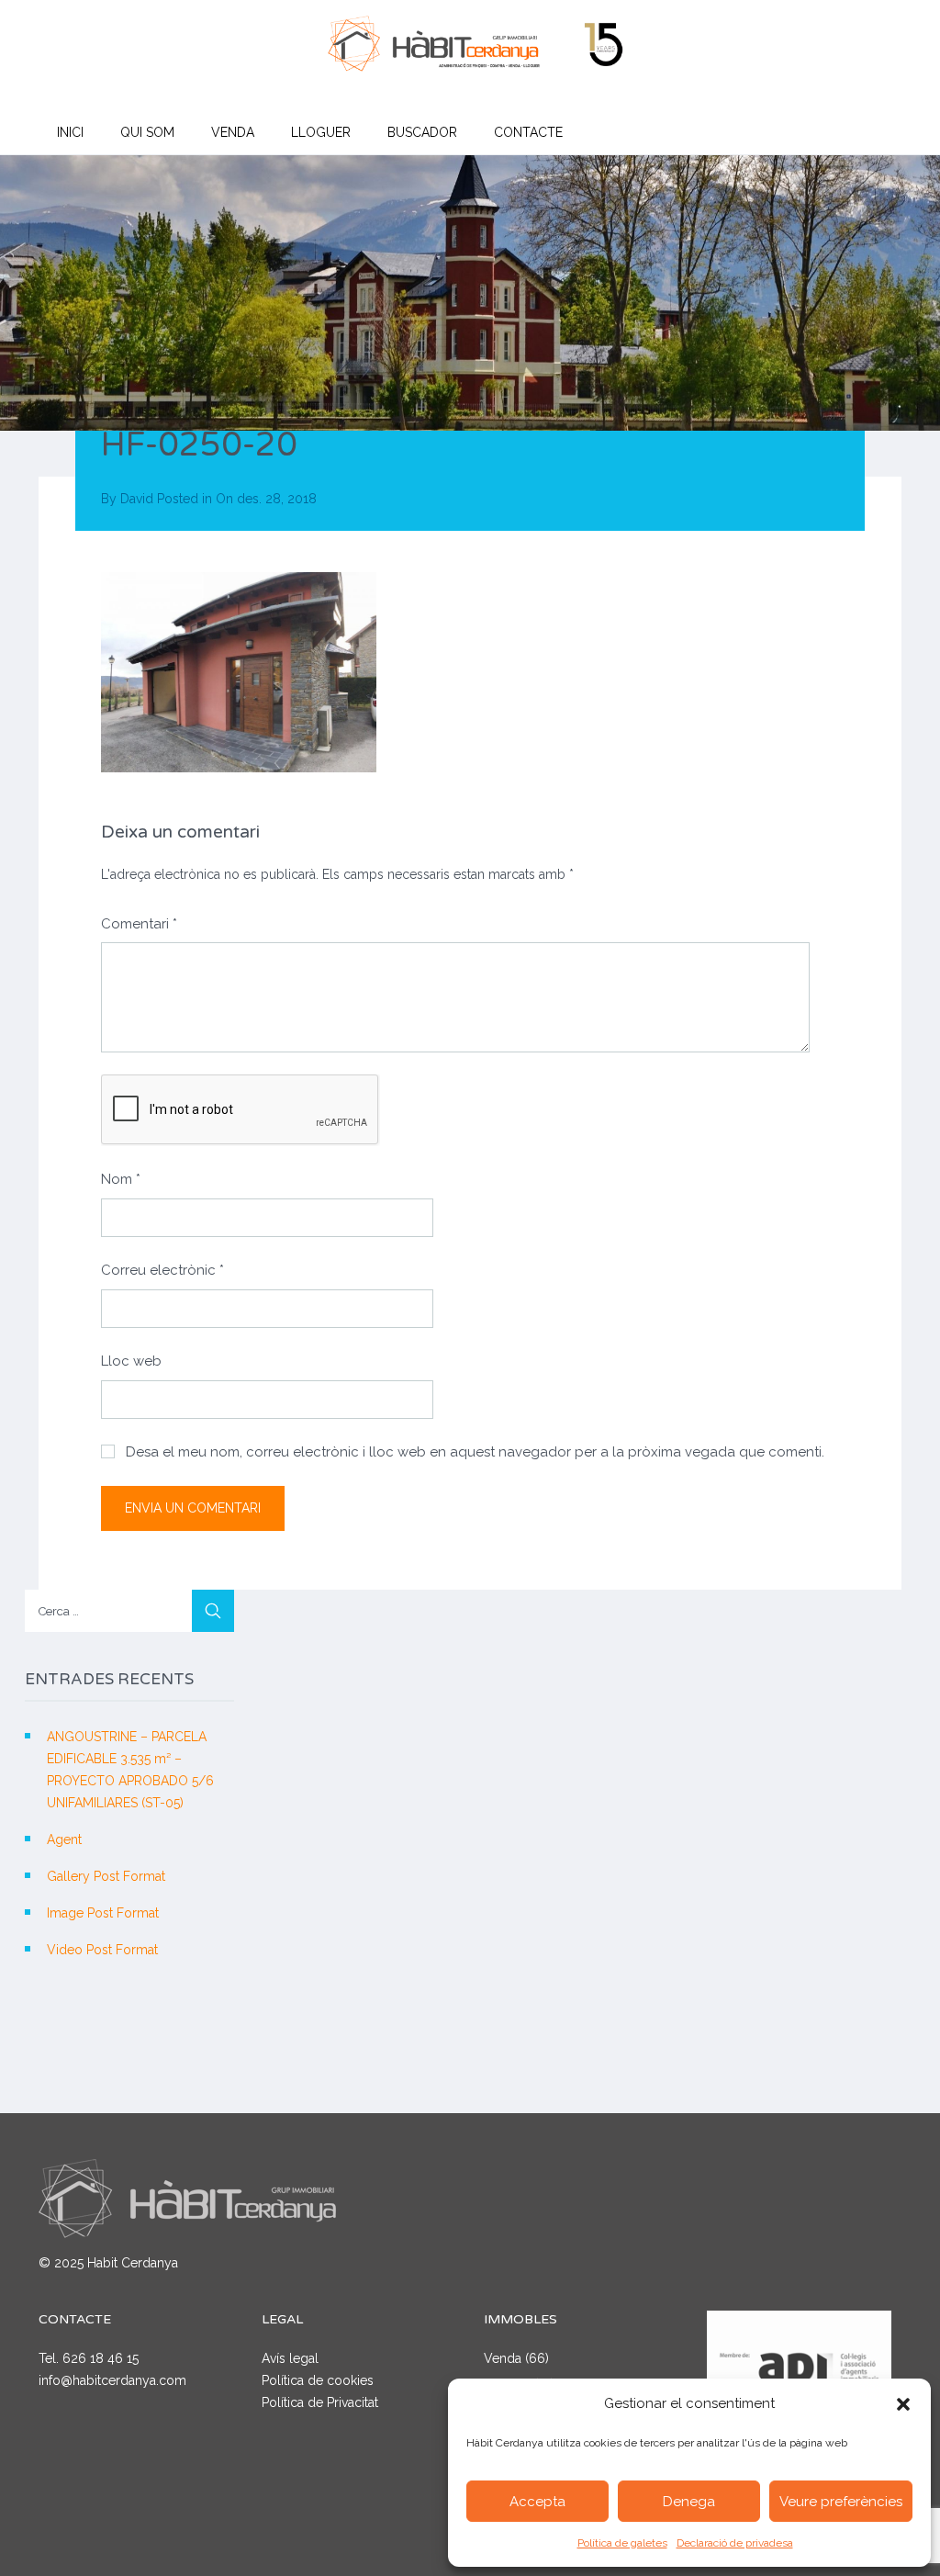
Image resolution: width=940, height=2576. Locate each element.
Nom (121, 1179)
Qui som (147, 132)
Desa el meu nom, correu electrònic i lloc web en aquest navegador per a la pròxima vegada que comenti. (475, 1452)
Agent (64, 1839)
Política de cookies (318, 2380)
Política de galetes (622, 2543)
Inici (70, 132)
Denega (689, 2502)
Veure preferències (841, 2502)
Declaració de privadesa (735, 2543)
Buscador (422, 132)
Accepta (537, 2502)
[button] (903, 2404)
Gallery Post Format (106, 1876)
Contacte (528, 132)
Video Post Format (102, 1950)
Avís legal (290, 2358)
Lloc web (131, 1361)
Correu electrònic (162, 1270)
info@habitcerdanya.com (112, 2380)
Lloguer (321, 132)
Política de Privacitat (320, 2402)
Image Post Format (103, 1913)
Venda (233, 132)
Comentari (139, 924)
